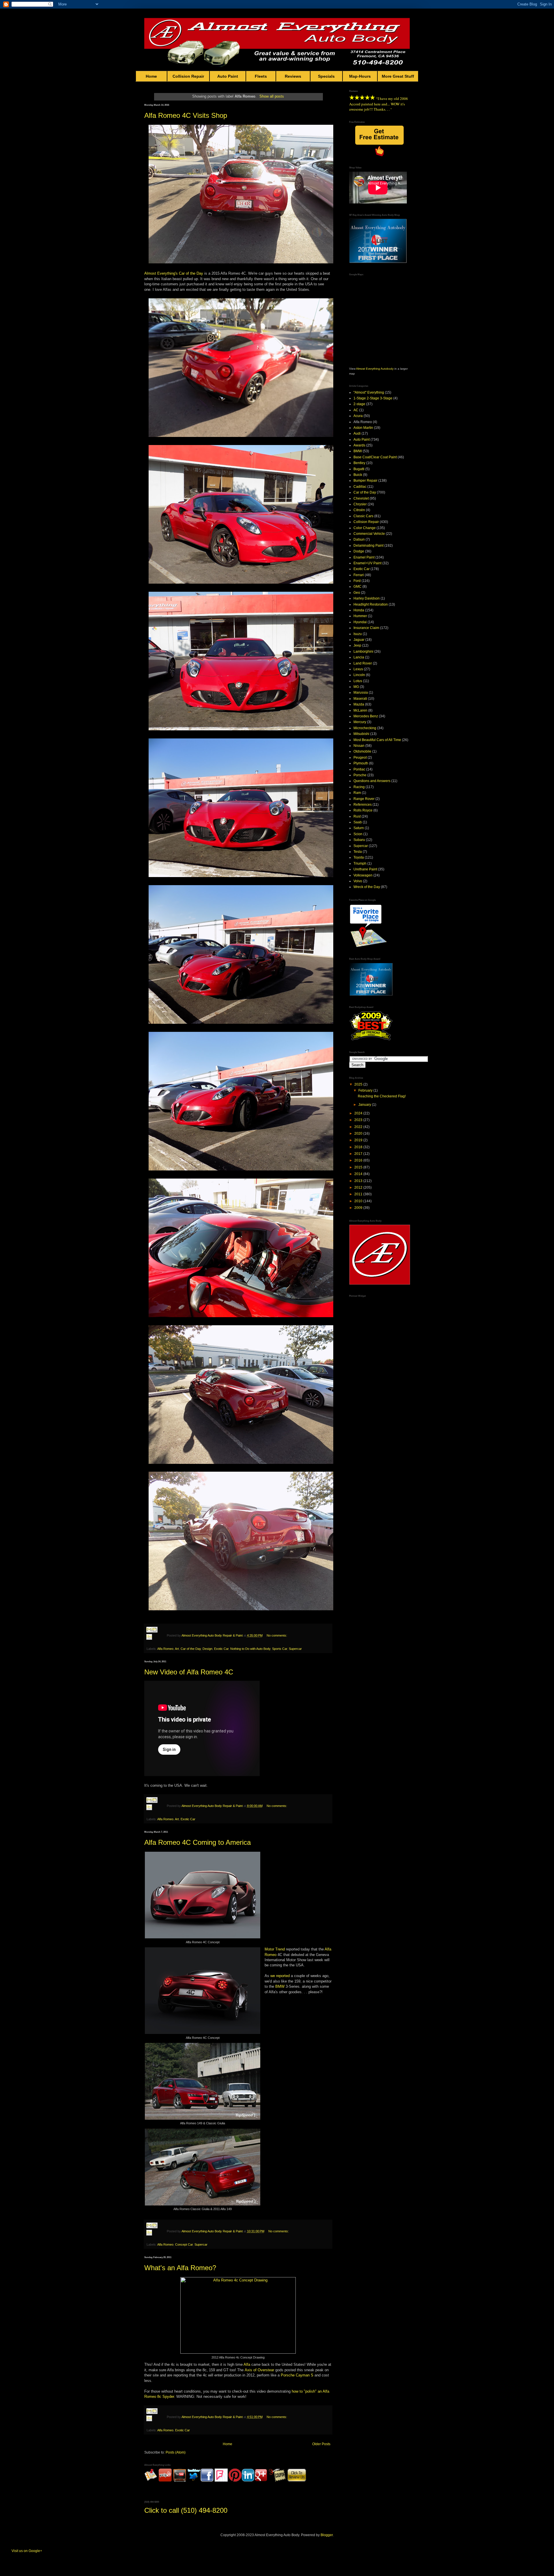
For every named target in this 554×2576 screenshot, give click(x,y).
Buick (358, 475)
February (366, 1090)
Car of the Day (191, 273)
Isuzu (358, 634)
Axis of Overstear (259, 2370)
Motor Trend (275, 1949)
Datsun (359, 539)
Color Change (365, 528)
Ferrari (359, 575)
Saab (358, 822)
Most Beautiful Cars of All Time (377, 740)
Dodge (359, 551)
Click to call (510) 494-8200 (186, 2510)
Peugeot (360, 757)
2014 (359, 1174)
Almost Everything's (161, 273)
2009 (359, 1208)
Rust (357, 816)
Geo (357, 593)
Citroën (359, 510)
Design (207, 1649)
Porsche (360, 775)
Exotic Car (221, 1649)
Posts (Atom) (176, 2452)
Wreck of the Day (367, 887)
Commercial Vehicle (369, 534)
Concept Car (184, 2244)
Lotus (358, 681)
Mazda (359, 704)
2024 (359, 1113)
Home (151, 76)
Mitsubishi (361, 734)
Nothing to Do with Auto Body (250, 1649)
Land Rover (363, 663)
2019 (359, 1140)
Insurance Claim (366, 628)
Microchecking (365, 728)
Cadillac (360, 487)
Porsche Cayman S (297, 2375)
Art (177, 1649)
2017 (359, 1154)
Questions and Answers (372, 781)
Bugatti (359, 469)
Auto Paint (228, 76)
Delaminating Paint (368, 546)
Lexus (358, 669)
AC (356, 410)
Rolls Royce (363, 810)
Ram (357, 793)
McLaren (360, 710)
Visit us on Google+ (27, 2551)
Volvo (358, 881)
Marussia (361, 693)
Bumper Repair (365, 481)
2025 (359, 1084)
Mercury (360, 722)
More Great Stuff (398, 76)
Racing (359, 787)
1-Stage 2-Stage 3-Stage (373, 398)
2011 (359, 1194)
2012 (359, 1188)
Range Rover (364, 799)
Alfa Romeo (165, 1649)
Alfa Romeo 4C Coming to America (198, 1842)
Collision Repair (188, 76)
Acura (358, 416)
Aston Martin (363, 428)
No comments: (277, 1635)
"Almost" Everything (369, 392)
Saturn (359, 828)
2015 (359, 1167)
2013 (359, 1181)
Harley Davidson (367, 598)
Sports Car (280, 1649)
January (365, 1105)
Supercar (295, 1649)
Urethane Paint (365, 869)
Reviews (293, 76)
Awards (359, 445)
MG (356, 687)
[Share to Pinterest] (155, 1644)
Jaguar (359, 640)
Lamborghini (363, 652)
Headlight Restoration (371, 604)
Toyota (359, 857)
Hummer (360, 616)
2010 (359, 1201)
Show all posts (272, 96)
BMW (280, 1986)
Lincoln (359, 675)
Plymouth (361, 763)
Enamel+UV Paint (367, 563)
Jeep (357, 645)
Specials (326, 76)
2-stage (359, 404)
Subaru (359, 840)
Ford (357, 581)
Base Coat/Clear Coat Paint (375, 457)
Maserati (360, 699)
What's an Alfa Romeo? (180, 2268)
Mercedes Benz (366, 716)
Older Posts (321, 2444)
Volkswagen (363, 875)
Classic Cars (363, 516)
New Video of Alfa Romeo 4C (189, 1672)
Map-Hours (360, 76)
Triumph (360, 863)
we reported (280, 1976)
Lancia (359, 657)
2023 (359, 1120)
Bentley (359, 463)
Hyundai (360, 622)
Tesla (358, 852)
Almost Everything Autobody (375, 369)
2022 (359, 1127)
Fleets (261, 76)
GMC (358, 587)
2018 (359, 1147)
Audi (357, 433)
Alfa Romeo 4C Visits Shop (186, 115)
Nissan (359, 746)
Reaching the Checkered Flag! (382, 1096)
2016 (359, 1160)
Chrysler (360, 504)
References (363, 805)
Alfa (247, 2364)
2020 (359, 1133)
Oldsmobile (362, 751)
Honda (359, 610)
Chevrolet (361, 498)
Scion (358, 834)
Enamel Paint (364, 557)
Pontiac (359, 769)
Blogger (327, 2535)
